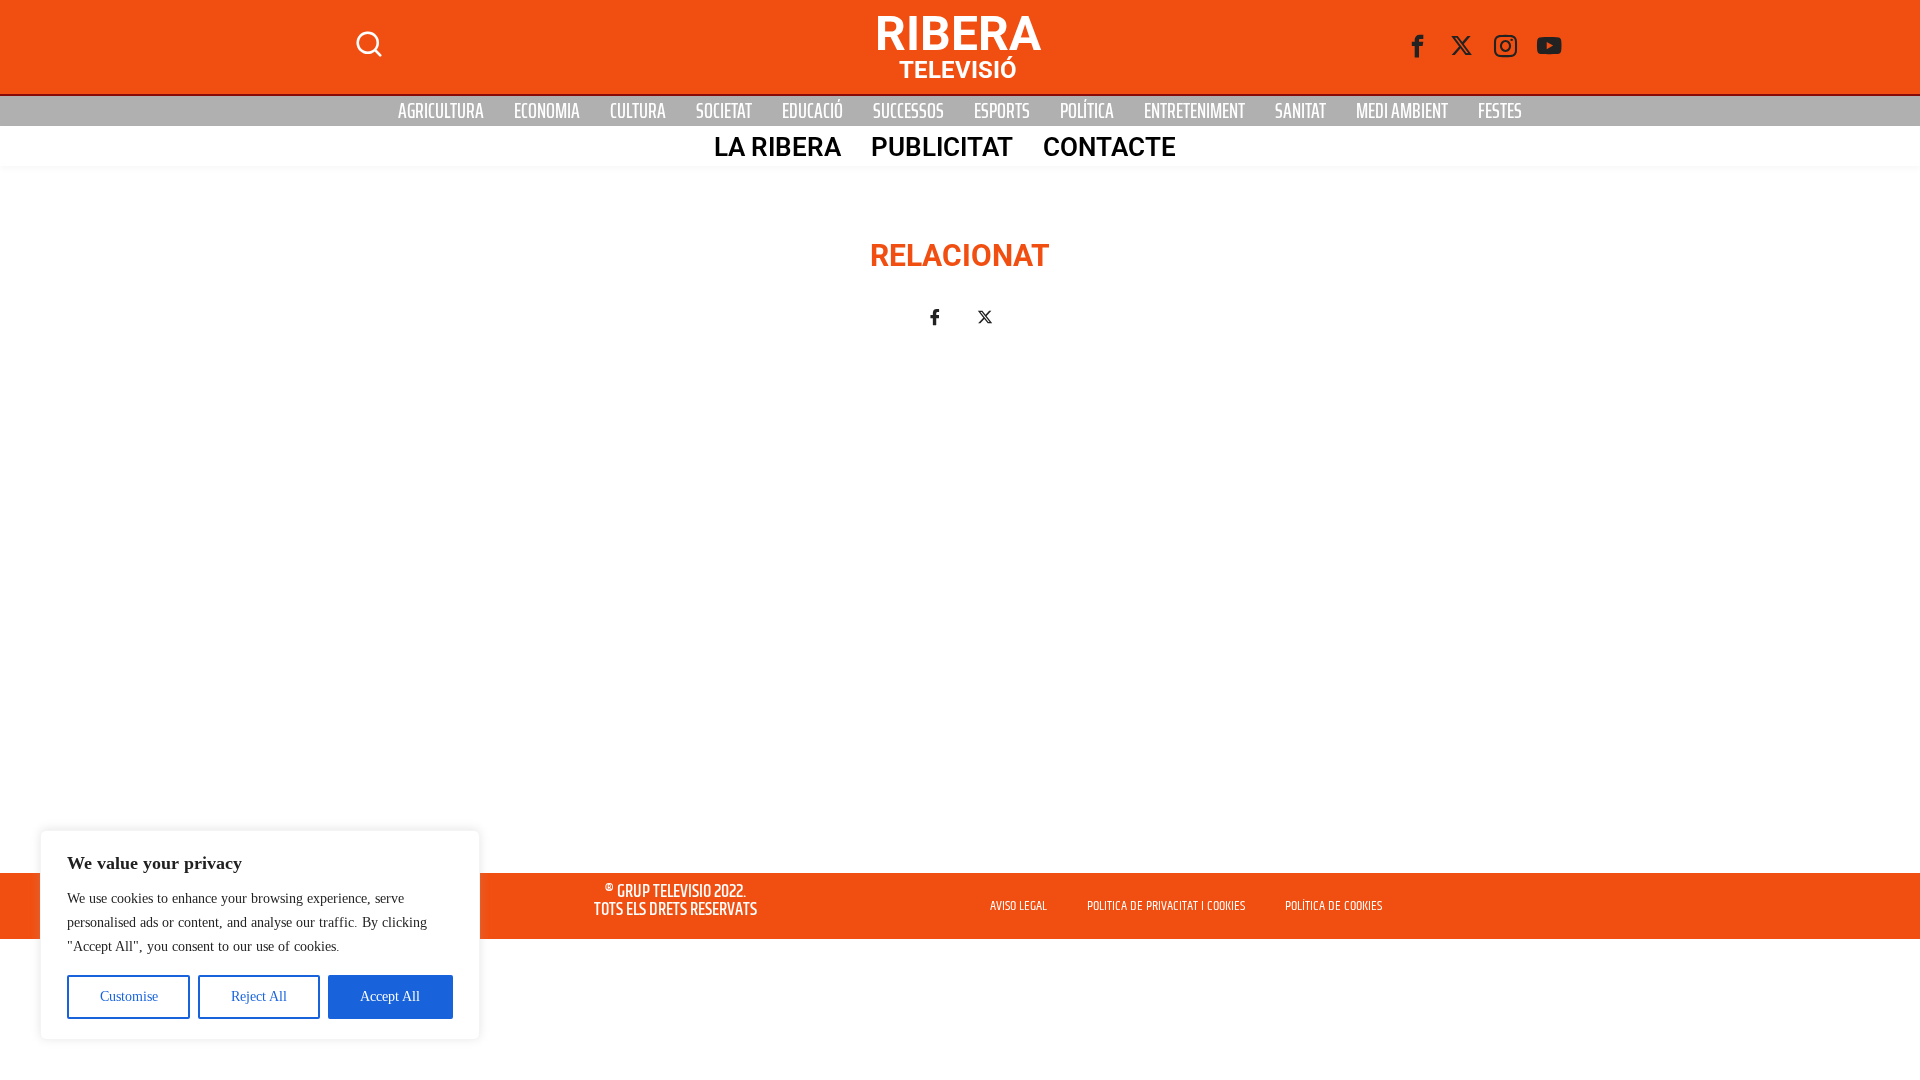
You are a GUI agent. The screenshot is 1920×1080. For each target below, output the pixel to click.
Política (1087, 111)
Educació (812, 111)
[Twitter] (1462, 47)
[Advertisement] (960, 612)
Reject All (259, 996)
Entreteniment (1194, 111)
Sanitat (1300, 111)
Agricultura (441, 111)
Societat (724, 111)
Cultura (638, 111)
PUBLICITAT (942, 147)
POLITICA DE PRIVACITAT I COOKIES (1166, 906)
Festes (1500, 111)
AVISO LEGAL (1018, 906)
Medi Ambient (1402, 111)
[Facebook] (1418, 47)
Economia (547, 111)
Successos (908, 111)
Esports (1002, 111)
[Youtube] (1550, 47)
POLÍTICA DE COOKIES (1333, 906)
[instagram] (1506, 47)
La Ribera (777, 147)
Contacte (1109, 147)
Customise (129, 996)
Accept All (390, 996)
